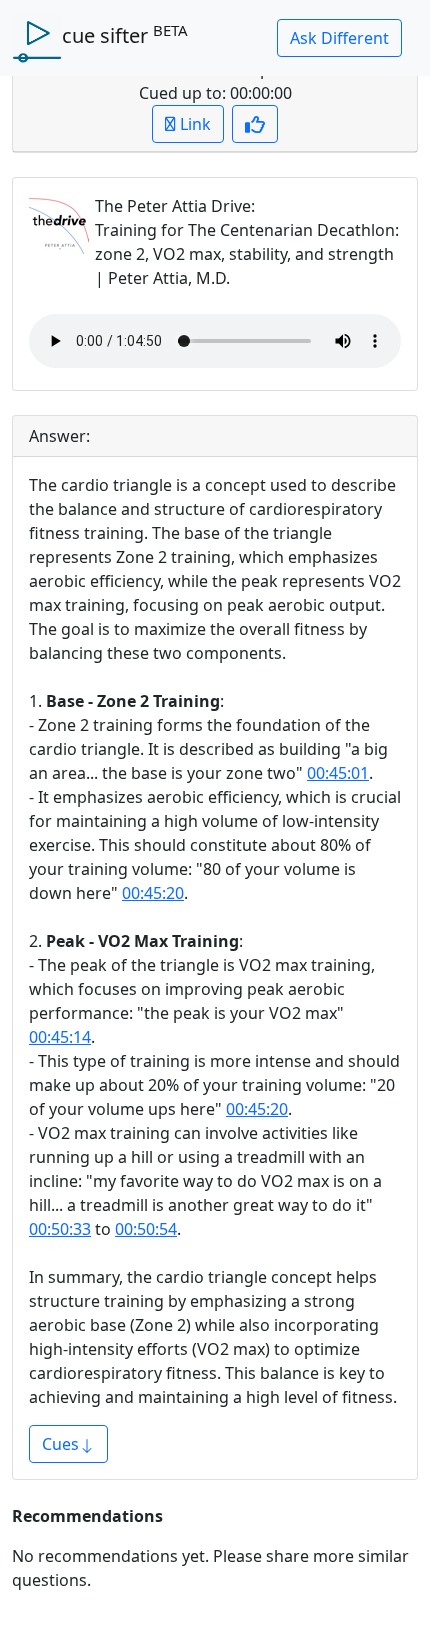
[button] (339, 38)
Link (193, 124)
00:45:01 (338, 773)
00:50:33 (60, 1229)
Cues (60, 1444)
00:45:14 (60, 1037)
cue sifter (125, 35)
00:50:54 (146, 1229)
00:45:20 (153, 893)
